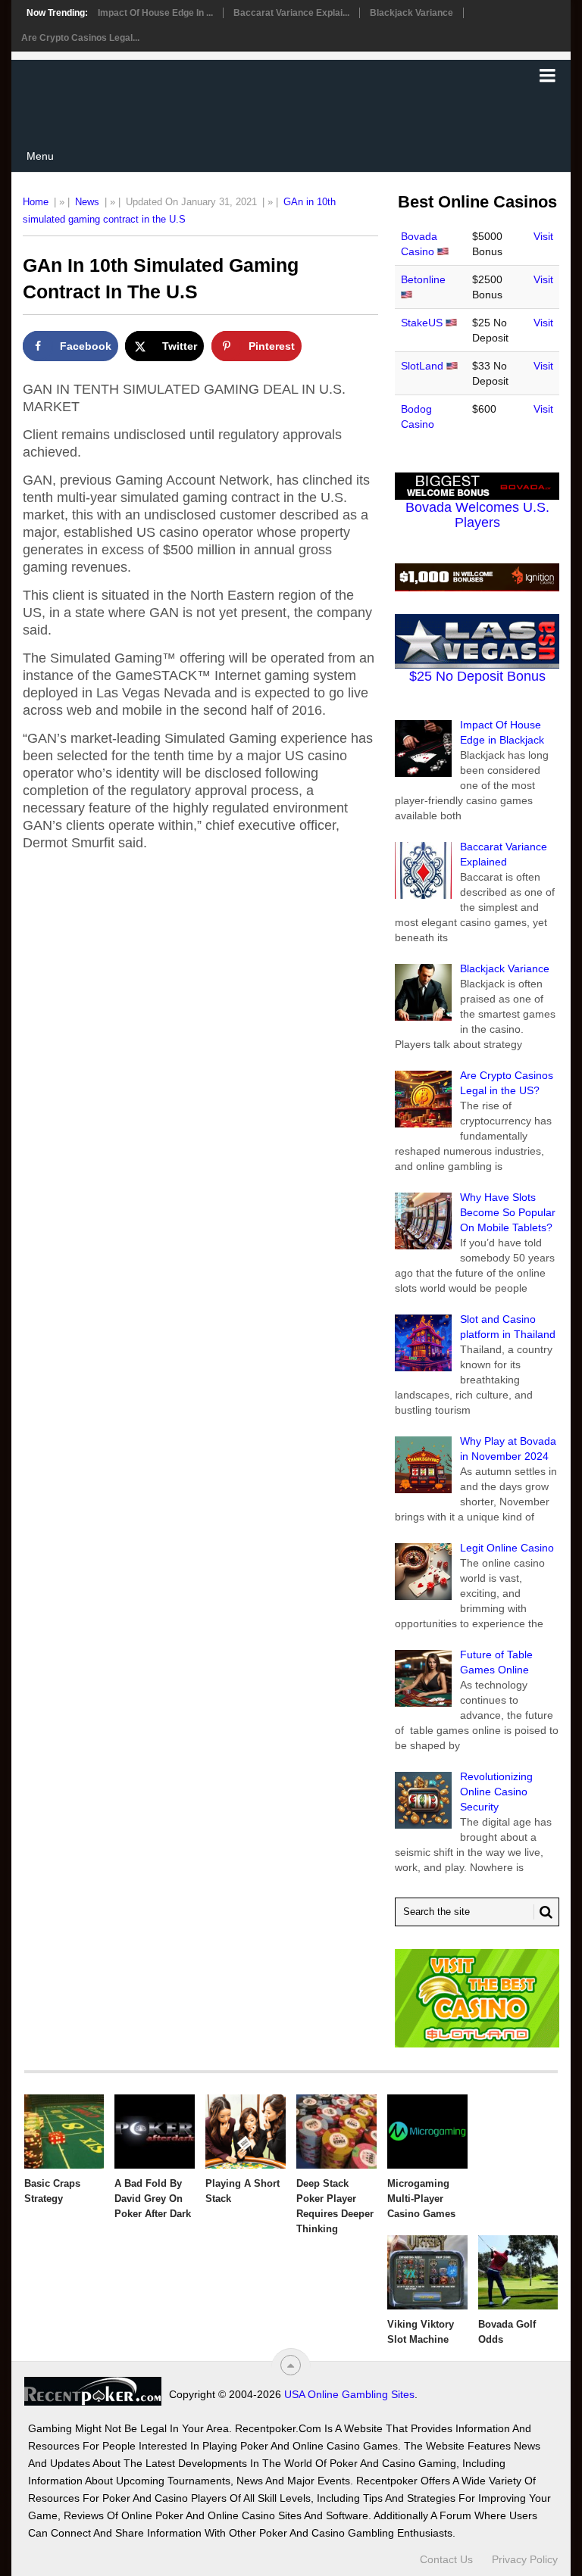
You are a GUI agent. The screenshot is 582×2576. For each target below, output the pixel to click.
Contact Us (446, 2559)
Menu (40, 156)
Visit (543, 236)
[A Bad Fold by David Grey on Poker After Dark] (155, 2132)
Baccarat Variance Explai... (291, 13)
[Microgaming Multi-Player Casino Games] (427, 2132)
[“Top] (291, 2365)
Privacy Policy (525, 2559)
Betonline (423, 279)
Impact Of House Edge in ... (155, 13)
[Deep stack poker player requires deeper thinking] (336, 2132)
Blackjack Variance (411, 13)
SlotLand (422, 366)
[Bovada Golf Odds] (518, 2272)
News (87, 202)
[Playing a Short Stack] (246, 2132)
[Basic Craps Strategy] (64, 2132)
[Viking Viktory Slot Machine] (427, 2272)
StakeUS (422, 323)
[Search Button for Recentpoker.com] (543, 1912)
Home (36, 202)
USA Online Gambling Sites (349, 2394)
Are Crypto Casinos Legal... (80, 38)
